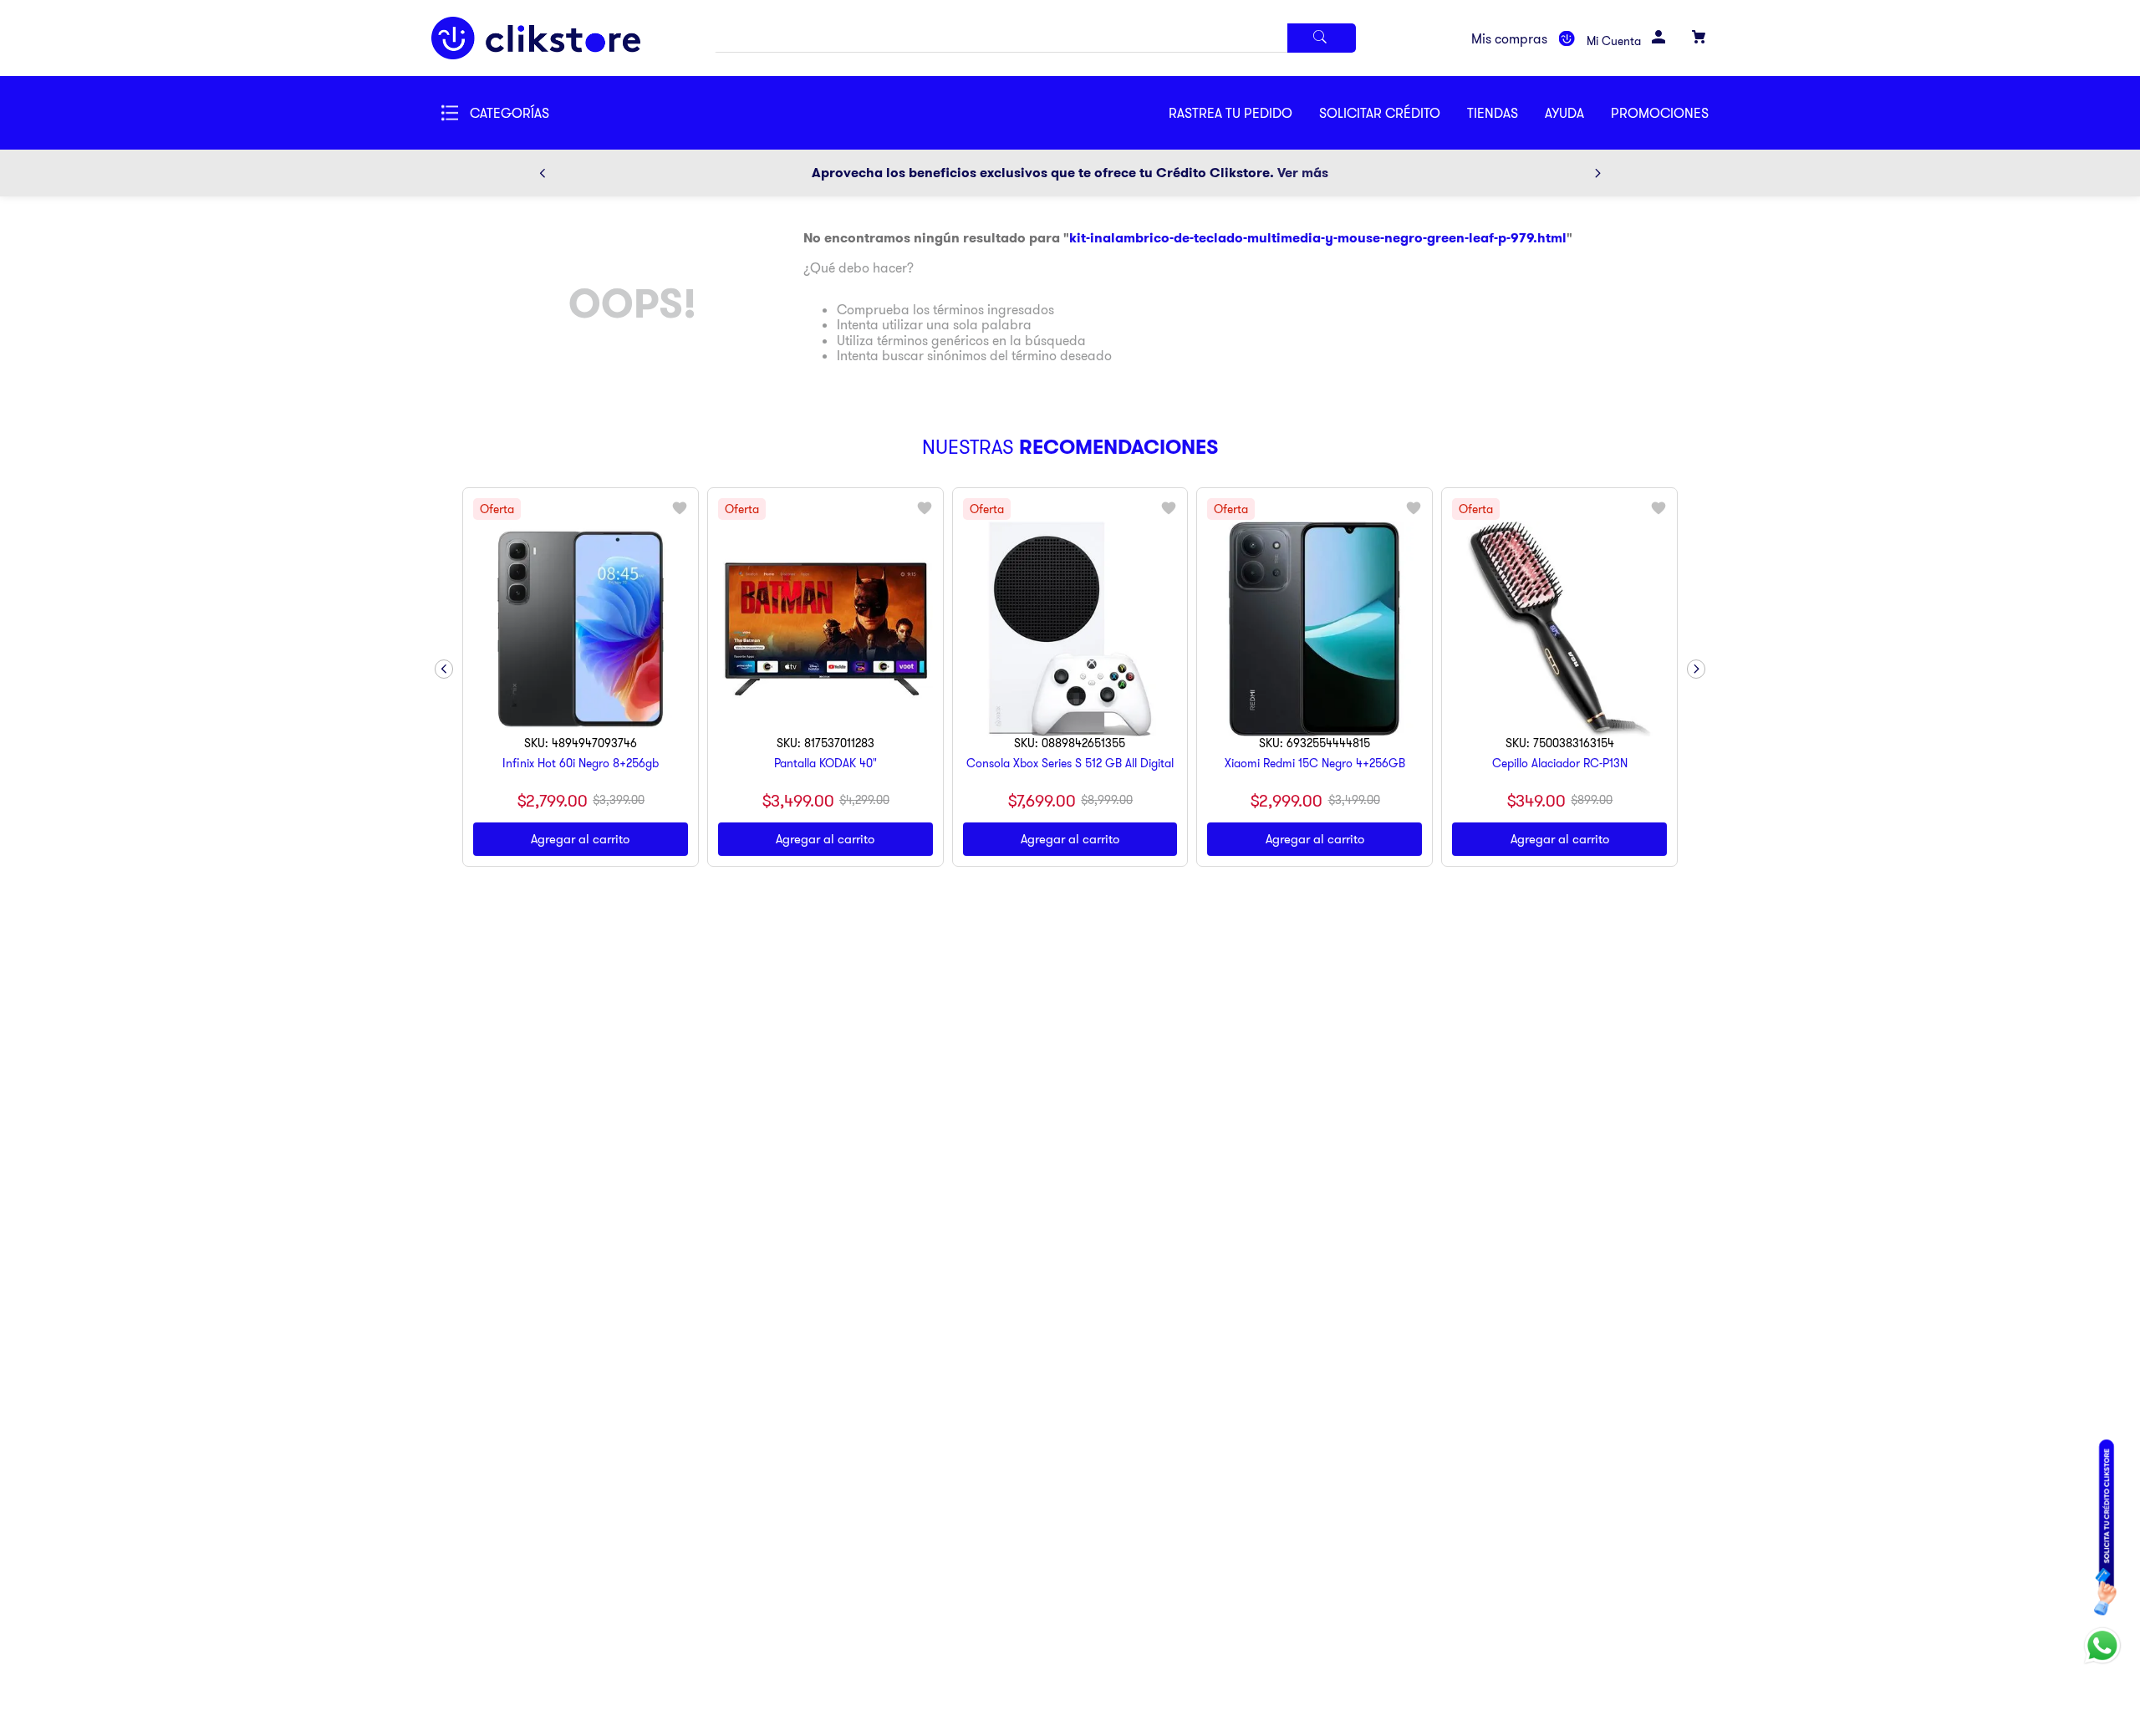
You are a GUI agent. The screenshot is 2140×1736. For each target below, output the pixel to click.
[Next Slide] (1597, 173)
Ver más (1303, 173)
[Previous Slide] (543, 173)
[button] (1393, 113)
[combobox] (1035, 38)
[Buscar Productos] (1322, 38)
